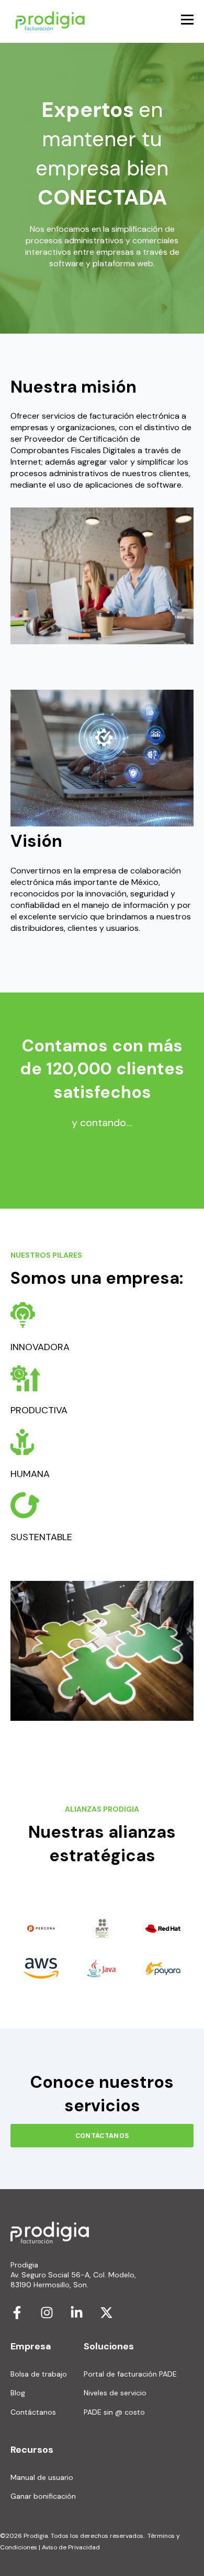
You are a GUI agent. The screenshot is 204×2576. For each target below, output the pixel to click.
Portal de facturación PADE (130, 2374)
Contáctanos (33, 2412)
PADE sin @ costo (114, 2412)
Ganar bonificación (43, 2496)
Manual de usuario (42, 2478)
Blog (18, 2393)
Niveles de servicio (115, 2393)
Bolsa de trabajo (39, 2374)
